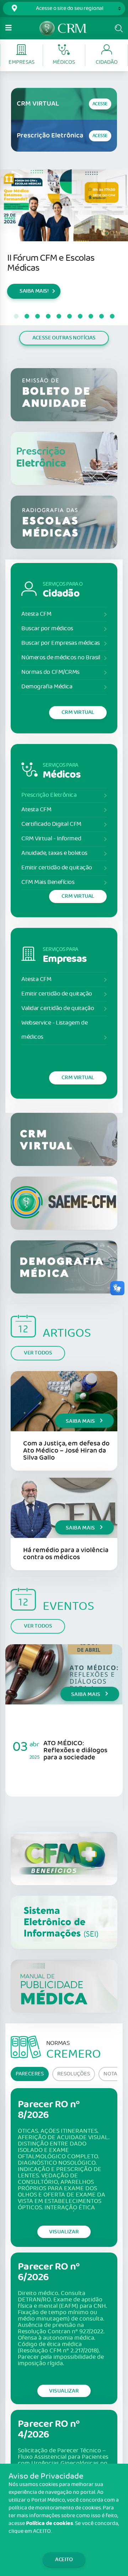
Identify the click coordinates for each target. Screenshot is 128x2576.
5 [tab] (59, 316)
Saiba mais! (34, 291)
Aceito (64, 2560)
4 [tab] (48, 316)
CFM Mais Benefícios (48, 882)
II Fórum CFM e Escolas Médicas (51, 263)
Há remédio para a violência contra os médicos (66, 1554)
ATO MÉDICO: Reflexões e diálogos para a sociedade (75, 1750)
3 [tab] (37, 316)
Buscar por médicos (47, 629)
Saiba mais (81, 1421)
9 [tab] (101, 316)
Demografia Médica (47, 687)
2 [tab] (27, 316)
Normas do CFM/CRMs (50, 672)
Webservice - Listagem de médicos (54, 1030)
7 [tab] (80, 316)
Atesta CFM (36, 614)
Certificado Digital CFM (51, 824)
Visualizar (64, 2232)
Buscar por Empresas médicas (61, 643)
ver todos (38, 1353)
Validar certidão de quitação (58, 1008)
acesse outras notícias (64, 338)
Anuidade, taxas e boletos (54, 853)
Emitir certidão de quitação (57, 868)
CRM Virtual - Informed (51, 839)
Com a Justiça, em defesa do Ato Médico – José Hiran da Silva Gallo (66, 1451)
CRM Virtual (78, 712)
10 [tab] (112, 316)
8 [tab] (91, 316)
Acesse (100, 104)
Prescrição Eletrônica (49, 795)
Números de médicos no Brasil (61, 658)
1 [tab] (16, 316)
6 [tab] (69, 316)
